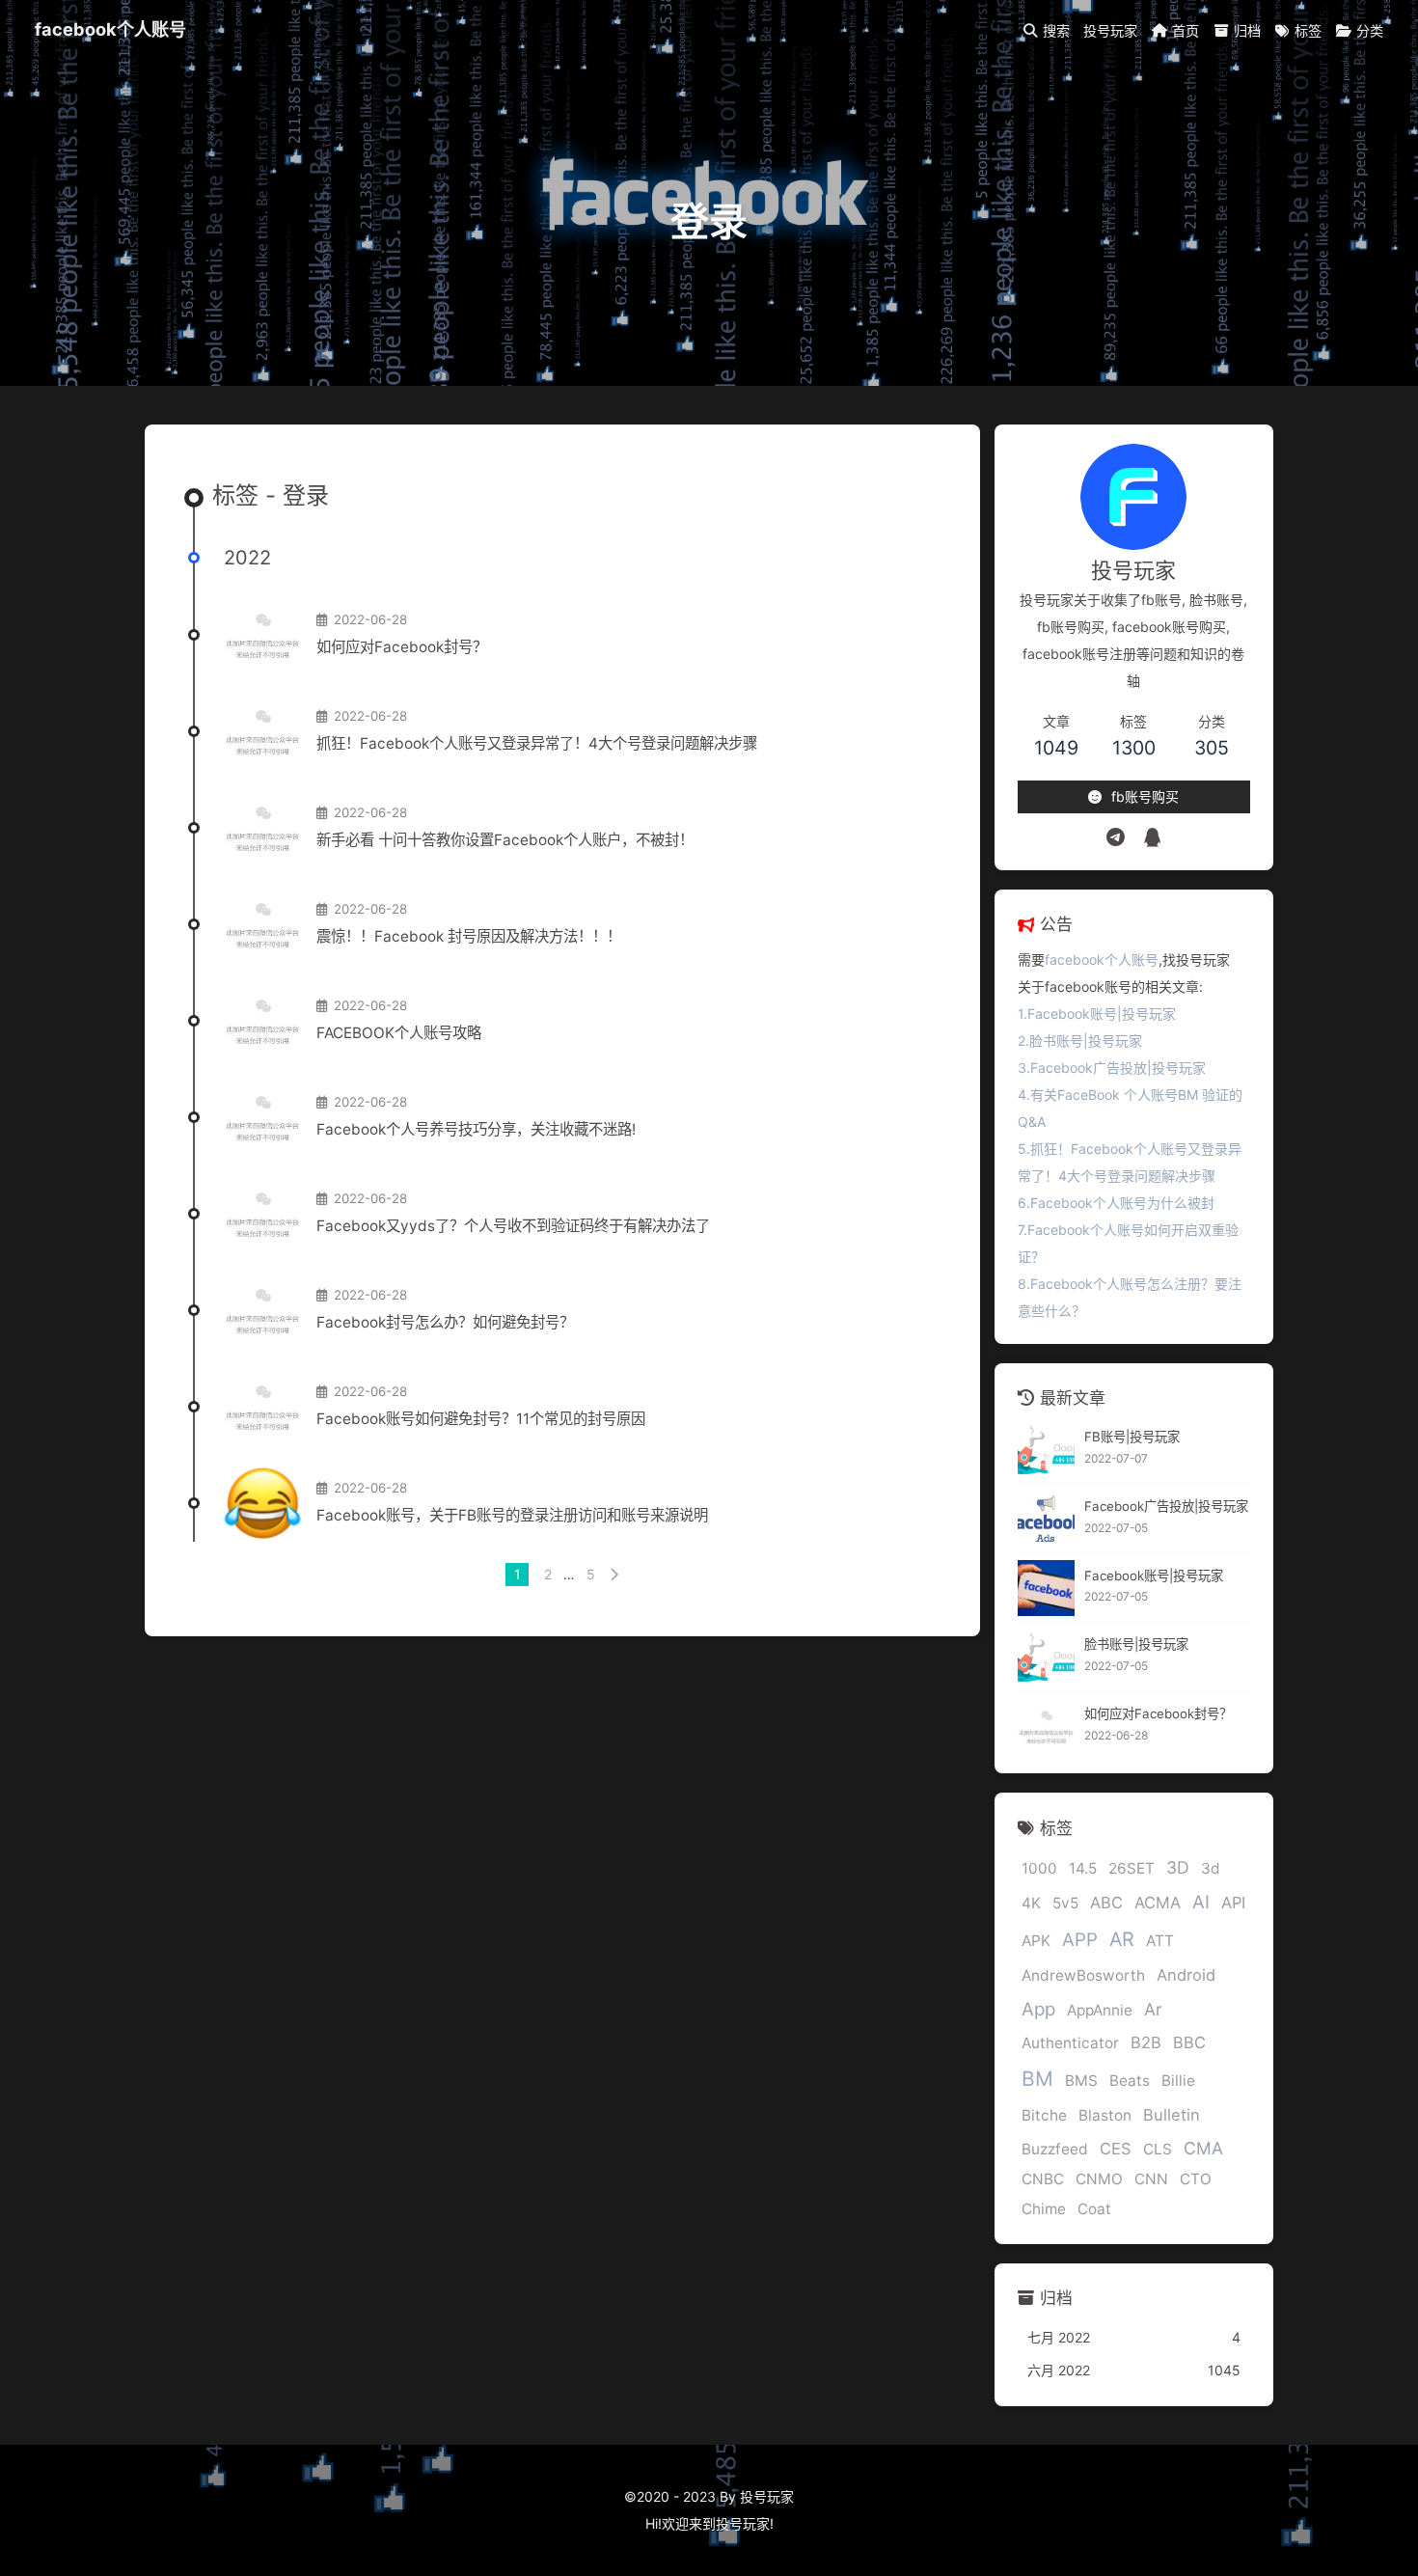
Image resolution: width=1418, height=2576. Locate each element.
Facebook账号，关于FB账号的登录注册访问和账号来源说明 (512, 1515)
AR (1122, 1939)
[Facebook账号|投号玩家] (1046, 1589)
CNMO (1099, 2180)
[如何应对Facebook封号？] (262, 635)
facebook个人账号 (110, 29)
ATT (1160, 1941)
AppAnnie (1100, 2010)
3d (1211, 1869)
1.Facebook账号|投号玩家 (1097, 1014)
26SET (1132, 1869)
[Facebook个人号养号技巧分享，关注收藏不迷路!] (262, 1117)
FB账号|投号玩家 (1132, 1438)
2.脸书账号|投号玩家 (1080, 1041)
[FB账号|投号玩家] (1046, 1450)
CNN (1151, 2180)
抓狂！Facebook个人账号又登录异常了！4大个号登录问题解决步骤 (537, 743)
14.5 (1083, 1869)
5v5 (1065, 1904)
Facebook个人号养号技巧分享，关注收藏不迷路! (476, 1129)
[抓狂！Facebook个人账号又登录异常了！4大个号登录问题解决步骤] (262, 731)
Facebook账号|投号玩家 (1154, 1576)
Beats (1130, 2082)
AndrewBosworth (1083, 1975)
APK (1036, 1941)
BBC (1189, 2043)
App (1038, 2009)
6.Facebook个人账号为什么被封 (1116, 1203)
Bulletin (1172, 2116)
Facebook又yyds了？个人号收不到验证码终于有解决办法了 (513, 1226)
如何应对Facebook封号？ (402, 647)
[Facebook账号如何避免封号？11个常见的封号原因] (262, 1407)
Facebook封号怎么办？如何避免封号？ (445, 1322)
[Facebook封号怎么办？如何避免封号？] (262, 1310)
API (1233, 1904)
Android (1186, 1975)
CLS (1158, 2150)
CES (1116, 2150)
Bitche (1044, 2116)
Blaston (1105, 2116)
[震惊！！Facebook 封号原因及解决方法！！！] (262, 924)
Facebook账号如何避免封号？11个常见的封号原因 (481, 1419)
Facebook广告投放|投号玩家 (1166, 1506)
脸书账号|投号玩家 (1136, 1645)
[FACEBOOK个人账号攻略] (262, 1021)
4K (1031, 1904)
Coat (1094, 2210)
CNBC (1043, 2180)
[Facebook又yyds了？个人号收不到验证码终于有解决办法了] (262, 1214)
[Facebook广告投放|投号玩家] (1046, 1519)
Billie (1178, 2082)
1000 (1039, 1869)
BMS (1081, 2082)
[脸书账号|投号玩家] (1046, 1657)
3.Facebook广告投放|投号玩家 (1112, 1068)
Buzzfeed (1055, 2150)
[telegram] (1116, 837)
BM (1037, 2080)
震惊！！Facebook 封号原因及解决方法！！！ (469, 936)
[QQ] (1152, 837)
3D (1178, 1868)
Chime (1044, 2210)
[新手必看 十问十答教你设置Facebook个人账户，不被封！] (262, 828)
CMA (1203, 2149)
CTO (1196, 2180)
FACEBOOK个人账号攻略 (399, 1033)
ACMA (1158, 1904)
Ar (1153, 2009)
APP (1080, 1940)
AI (1201, 1903)
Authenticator (1070, 2044)
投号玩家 (743, 2523)
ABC (1106, 1904)
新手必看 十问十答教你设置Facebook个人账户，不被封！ (505, 840)
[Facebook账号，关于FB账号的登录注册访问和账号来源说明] (262, 1503)
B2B (1146, 2043)
